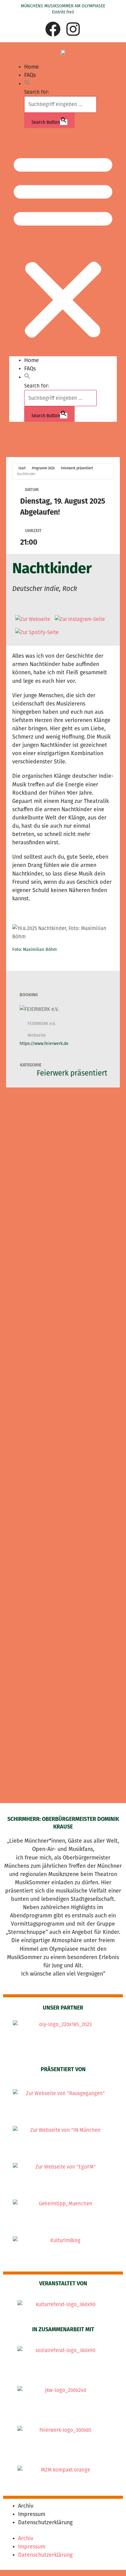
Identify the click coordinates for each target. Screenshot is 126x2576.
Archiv (26, 2506)
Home (31, 67)
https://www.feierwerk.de (44, 1044)
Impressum (32, 2514)
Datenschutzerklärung (45, 2522)
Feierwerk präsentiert (77, 468)
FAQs (30, 75)
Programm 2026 (43, 468)
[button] (27, 84)
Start (22, 468)
